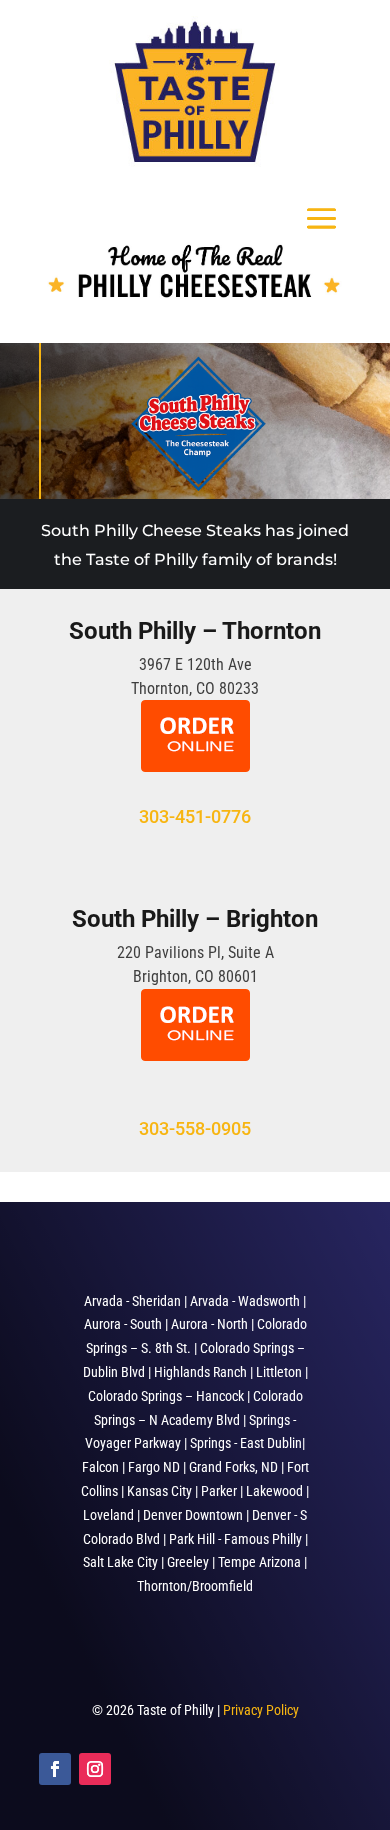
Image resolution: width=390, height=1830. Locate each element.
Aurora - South (123, 1324)
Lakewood (274, 1491)
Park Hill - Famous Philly (235, 1539)
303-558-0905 (195, 1128)
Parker (219, 1491)
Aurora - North (209, 1324)
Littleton (279, 1372)
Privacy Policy (261, 1710)
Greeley (188, 1562)
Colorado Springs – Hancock (166, 1396)
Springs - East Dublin (246, 1443)
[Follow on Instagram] (95, 1769)
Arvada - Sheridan (132, 1301)
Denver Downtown (193, 1515)
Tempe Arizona (259, 1562)
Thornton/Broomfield (195, 1586)
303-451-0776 (195, 816)
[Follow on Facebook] (55, 1769)
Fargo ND (154, 1467)
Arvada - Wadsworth (245, 1301)
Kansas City (159, 1491)
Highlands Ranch (200, 1372)
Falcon (100, 1467)
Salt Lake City (120, 1562)
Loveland (108, 1515)
